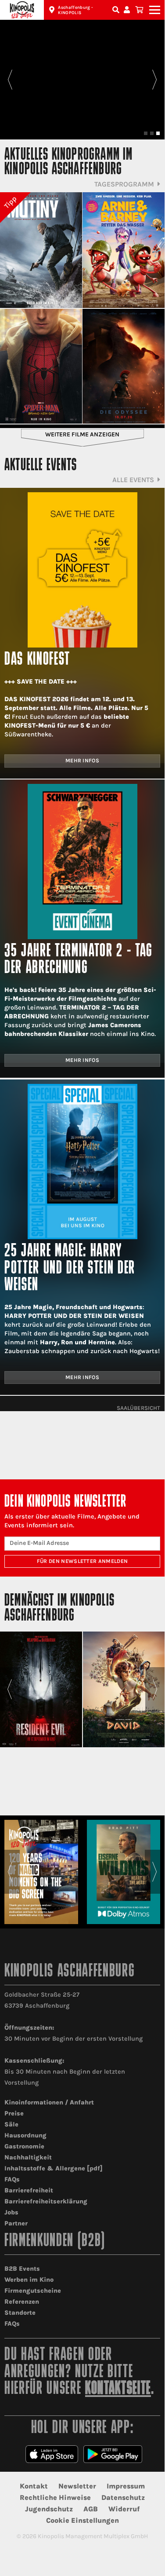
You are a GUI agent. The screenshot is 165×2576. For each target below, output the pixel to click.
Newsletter (77, 2486)
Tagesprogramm (124, 184)
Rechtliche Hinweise (55, 2497)
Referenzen (22, 2302)
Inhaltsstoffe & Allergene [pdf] (54, 2168)
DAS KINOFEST (37, 660)
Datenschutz (123, 2497)
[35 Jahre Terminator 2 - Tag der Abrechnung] (82, 862)
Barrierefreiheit (29, 2190)
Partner (16, 2223)
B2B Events (22, 2269)
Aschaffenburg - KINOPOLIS (75, 10)
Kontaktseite (118, 2389)
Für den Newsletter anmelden (82, 1561)
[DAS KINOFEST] (82, 570)
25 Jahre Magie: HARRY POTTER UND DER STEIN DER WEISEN (70, 1269)
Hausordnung (25, 2135)
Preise (14, 2113)
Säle (11, 2124)
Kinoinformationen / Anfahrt (49, 2102)
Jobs (11, 2212)
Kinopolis (22, 10)
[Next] (155, 80)
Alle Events (133, 480)
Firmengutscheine (33, 2291)
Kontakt (34, 2486)
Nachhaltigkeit (28, 2157)
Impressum (126, 2486)
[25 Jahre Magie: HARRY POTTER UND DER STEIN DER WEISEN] (82, 1162)
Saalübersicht (138, 1408)
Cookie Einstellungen (82, 2520)
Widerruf (124, 2509)
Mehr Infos (82, 761)
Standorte (20, 2313)
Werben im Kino (29, 2280)
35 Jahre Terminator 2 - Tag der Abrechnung (79, 960)
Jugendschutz (49, 2509)
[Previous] (10, 80)
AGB (91, 2509)
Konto (128, 10)
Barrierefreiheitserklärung (46, 2201)
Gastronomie (24, 2146)
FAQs (12, 2179)
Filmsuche (117, 10)
